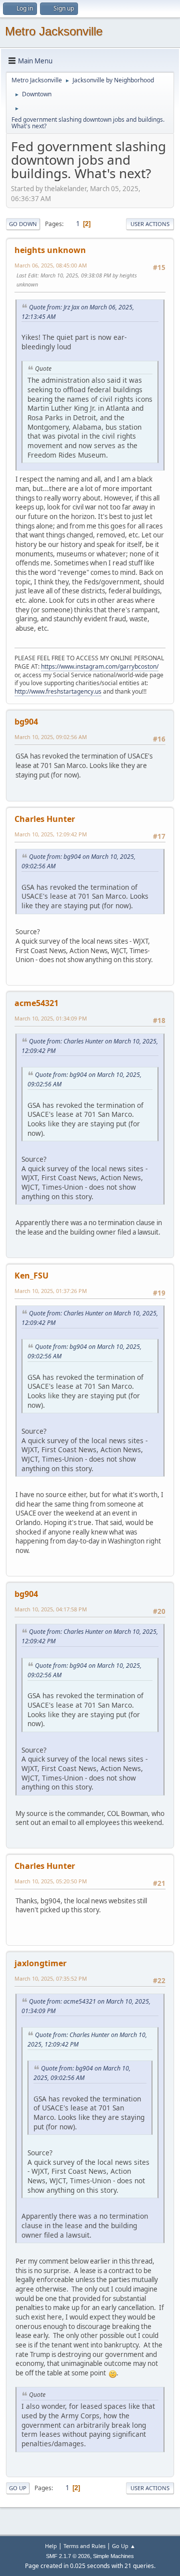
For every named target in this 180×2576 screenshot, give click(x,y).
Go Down (23, 224)
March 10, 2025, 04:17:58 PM (51, 1609)
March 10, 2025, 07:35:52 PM (51, 1978)
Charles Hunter (45, 819)
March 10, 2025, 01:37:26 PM (51, 1291)
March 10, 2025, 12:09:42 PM (51, 834)
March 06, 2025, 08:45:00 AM (51, 265)
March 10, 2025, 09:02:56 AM (51, 737)
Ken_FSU (31, 1276)
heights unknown (50, 250)
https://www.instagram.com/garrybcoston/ (100, 666)
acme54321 (36, 1003)
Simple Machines (113, 2556)
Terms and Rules (84, 2546)
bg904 (26, 722)
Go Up (18, 2488)
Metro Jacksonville (54, 31)
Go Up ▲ (124, 2546)
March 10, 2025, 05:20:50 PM (51, 1881)
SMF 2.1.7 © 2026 (68, 2556)
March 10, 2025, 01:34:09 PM (51, 1018)
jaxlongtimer (40, 1963)
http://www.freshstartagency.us (58, 691)
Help (51, 2546)
